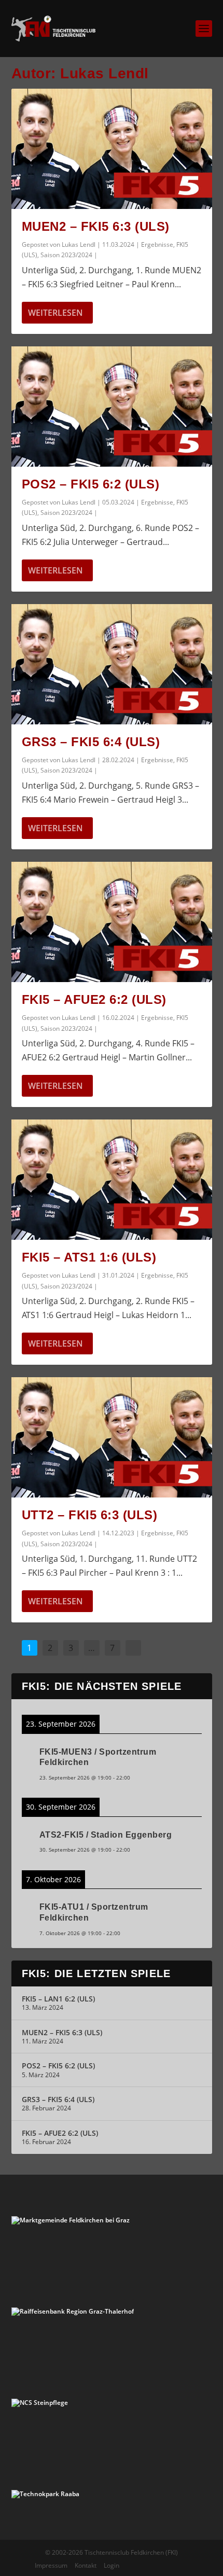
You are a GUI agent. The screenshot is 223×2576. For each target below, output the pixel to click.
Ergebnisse (157, 244)
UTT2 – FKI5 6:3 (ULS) (90, 1515)
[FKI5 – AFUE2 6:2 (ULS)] (112, 922)
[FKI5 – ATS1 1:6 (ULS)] (112, 1180)
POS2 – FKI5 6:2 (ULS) (91, 484)
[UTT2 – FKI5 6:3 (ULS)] (112, 1437)
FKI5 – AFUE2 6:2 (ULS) (94, 999)
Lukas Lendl (79, 244)
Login (112, 2565)
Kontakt (86, 2565)
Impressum (51, 2565)
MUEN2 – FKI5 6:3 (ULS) (96, 226)
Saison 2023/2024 (66, 255)
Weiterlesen (55, 313)
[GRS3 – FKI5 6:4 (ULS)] (112, 664)
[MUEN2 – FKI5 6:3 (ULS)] (112, 149)
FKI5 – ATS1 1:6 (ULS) (89, 1257)
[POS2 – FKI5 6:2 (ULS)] (112, 407)
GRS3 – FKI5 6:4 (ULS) (91, 742)
